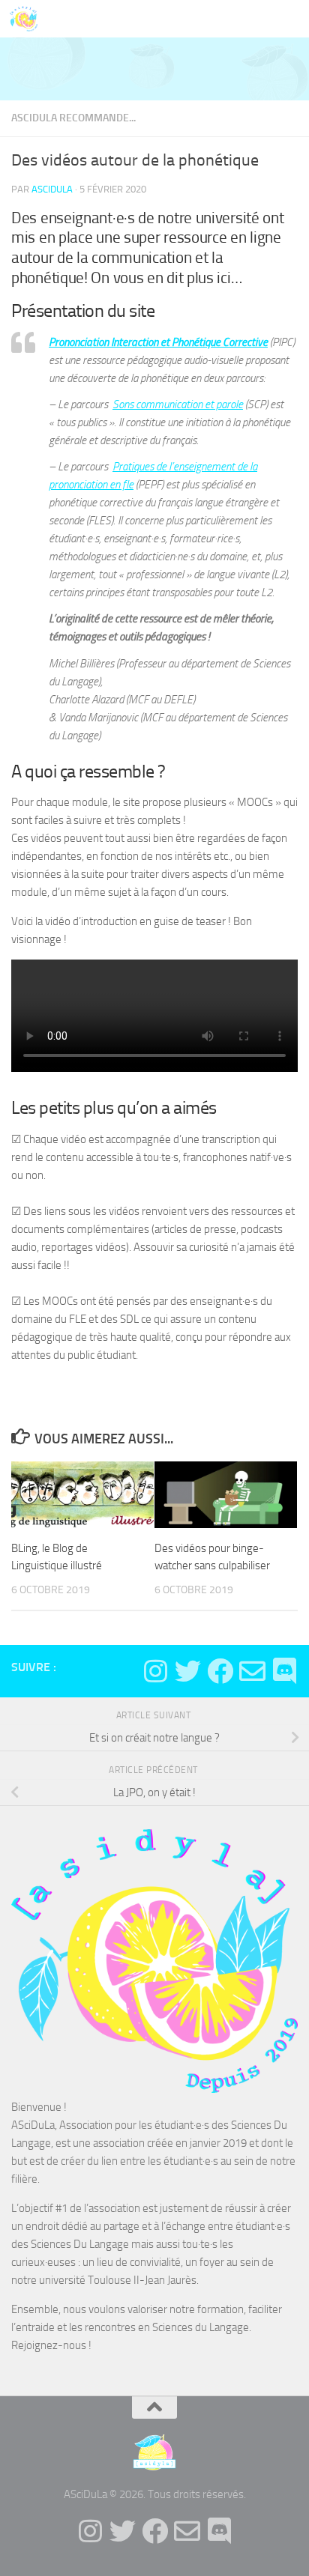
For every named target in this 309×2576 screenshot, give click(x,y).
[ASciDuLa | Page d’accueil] (28, 19)
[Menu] (290, 19)
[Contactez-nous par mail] (252, 1671)
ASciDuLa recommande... (73, 118)
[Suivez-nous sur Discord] (285, 1671)
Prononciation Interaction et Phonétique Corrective (158, 342)
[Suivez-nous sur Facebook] (220, 1671)
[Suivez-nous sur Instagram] (156, 1671)
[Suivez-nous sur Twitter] (188, 1671)
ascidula (52, 189)
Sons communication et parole (178, 404)
